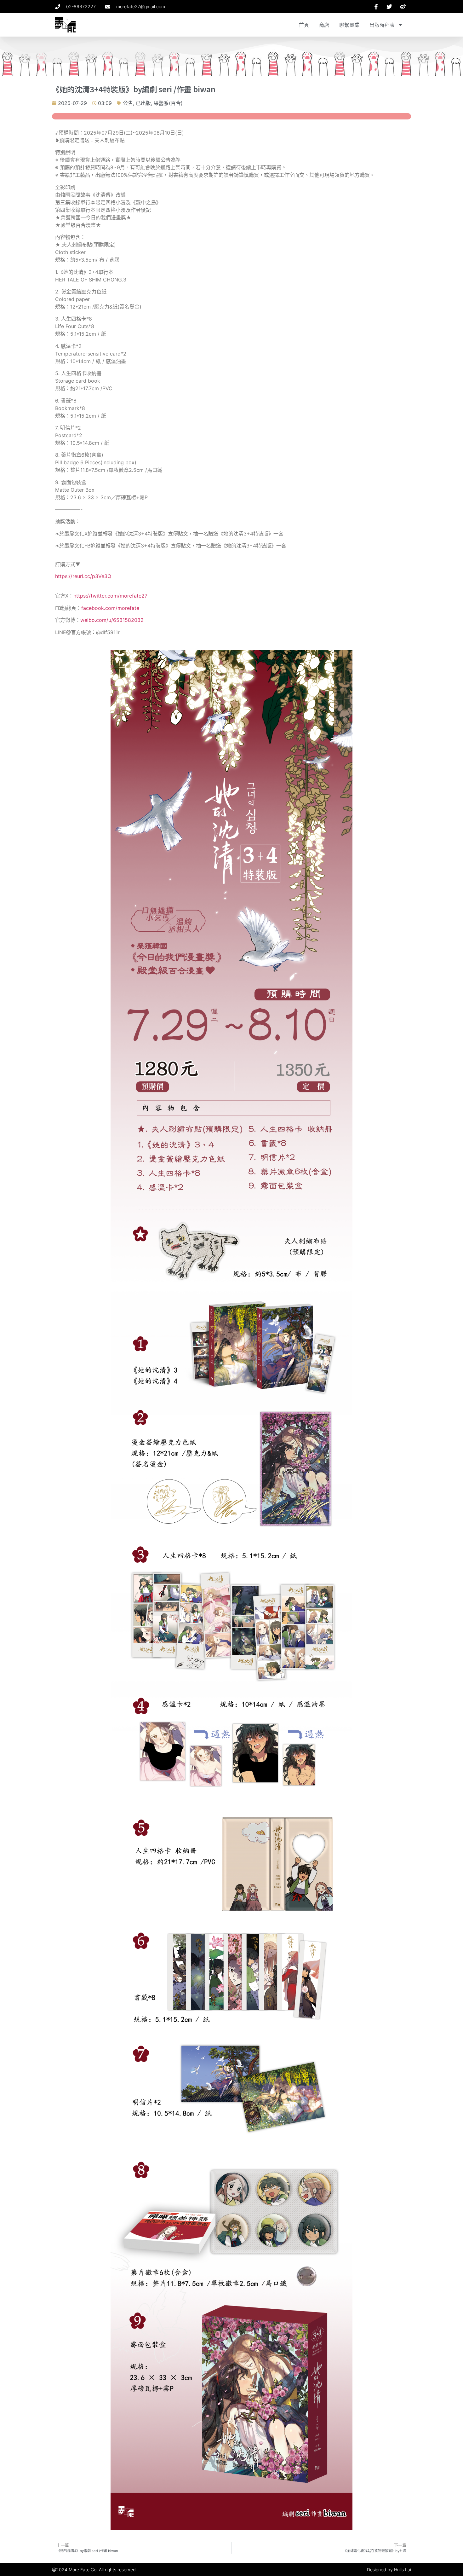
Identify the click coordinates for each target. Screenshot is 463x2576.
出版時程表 (382, 25)
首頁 (304, 25)
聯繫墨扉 (349, 25)
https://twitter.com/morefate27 (110, 596)
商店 (324, 25)
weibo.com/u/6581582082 (112, 620)
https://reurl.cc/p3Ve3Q (83, 576)
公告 (128, 103)
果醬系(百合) (168, 103)
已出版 (143, 103)
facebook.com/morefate (110, 608)
